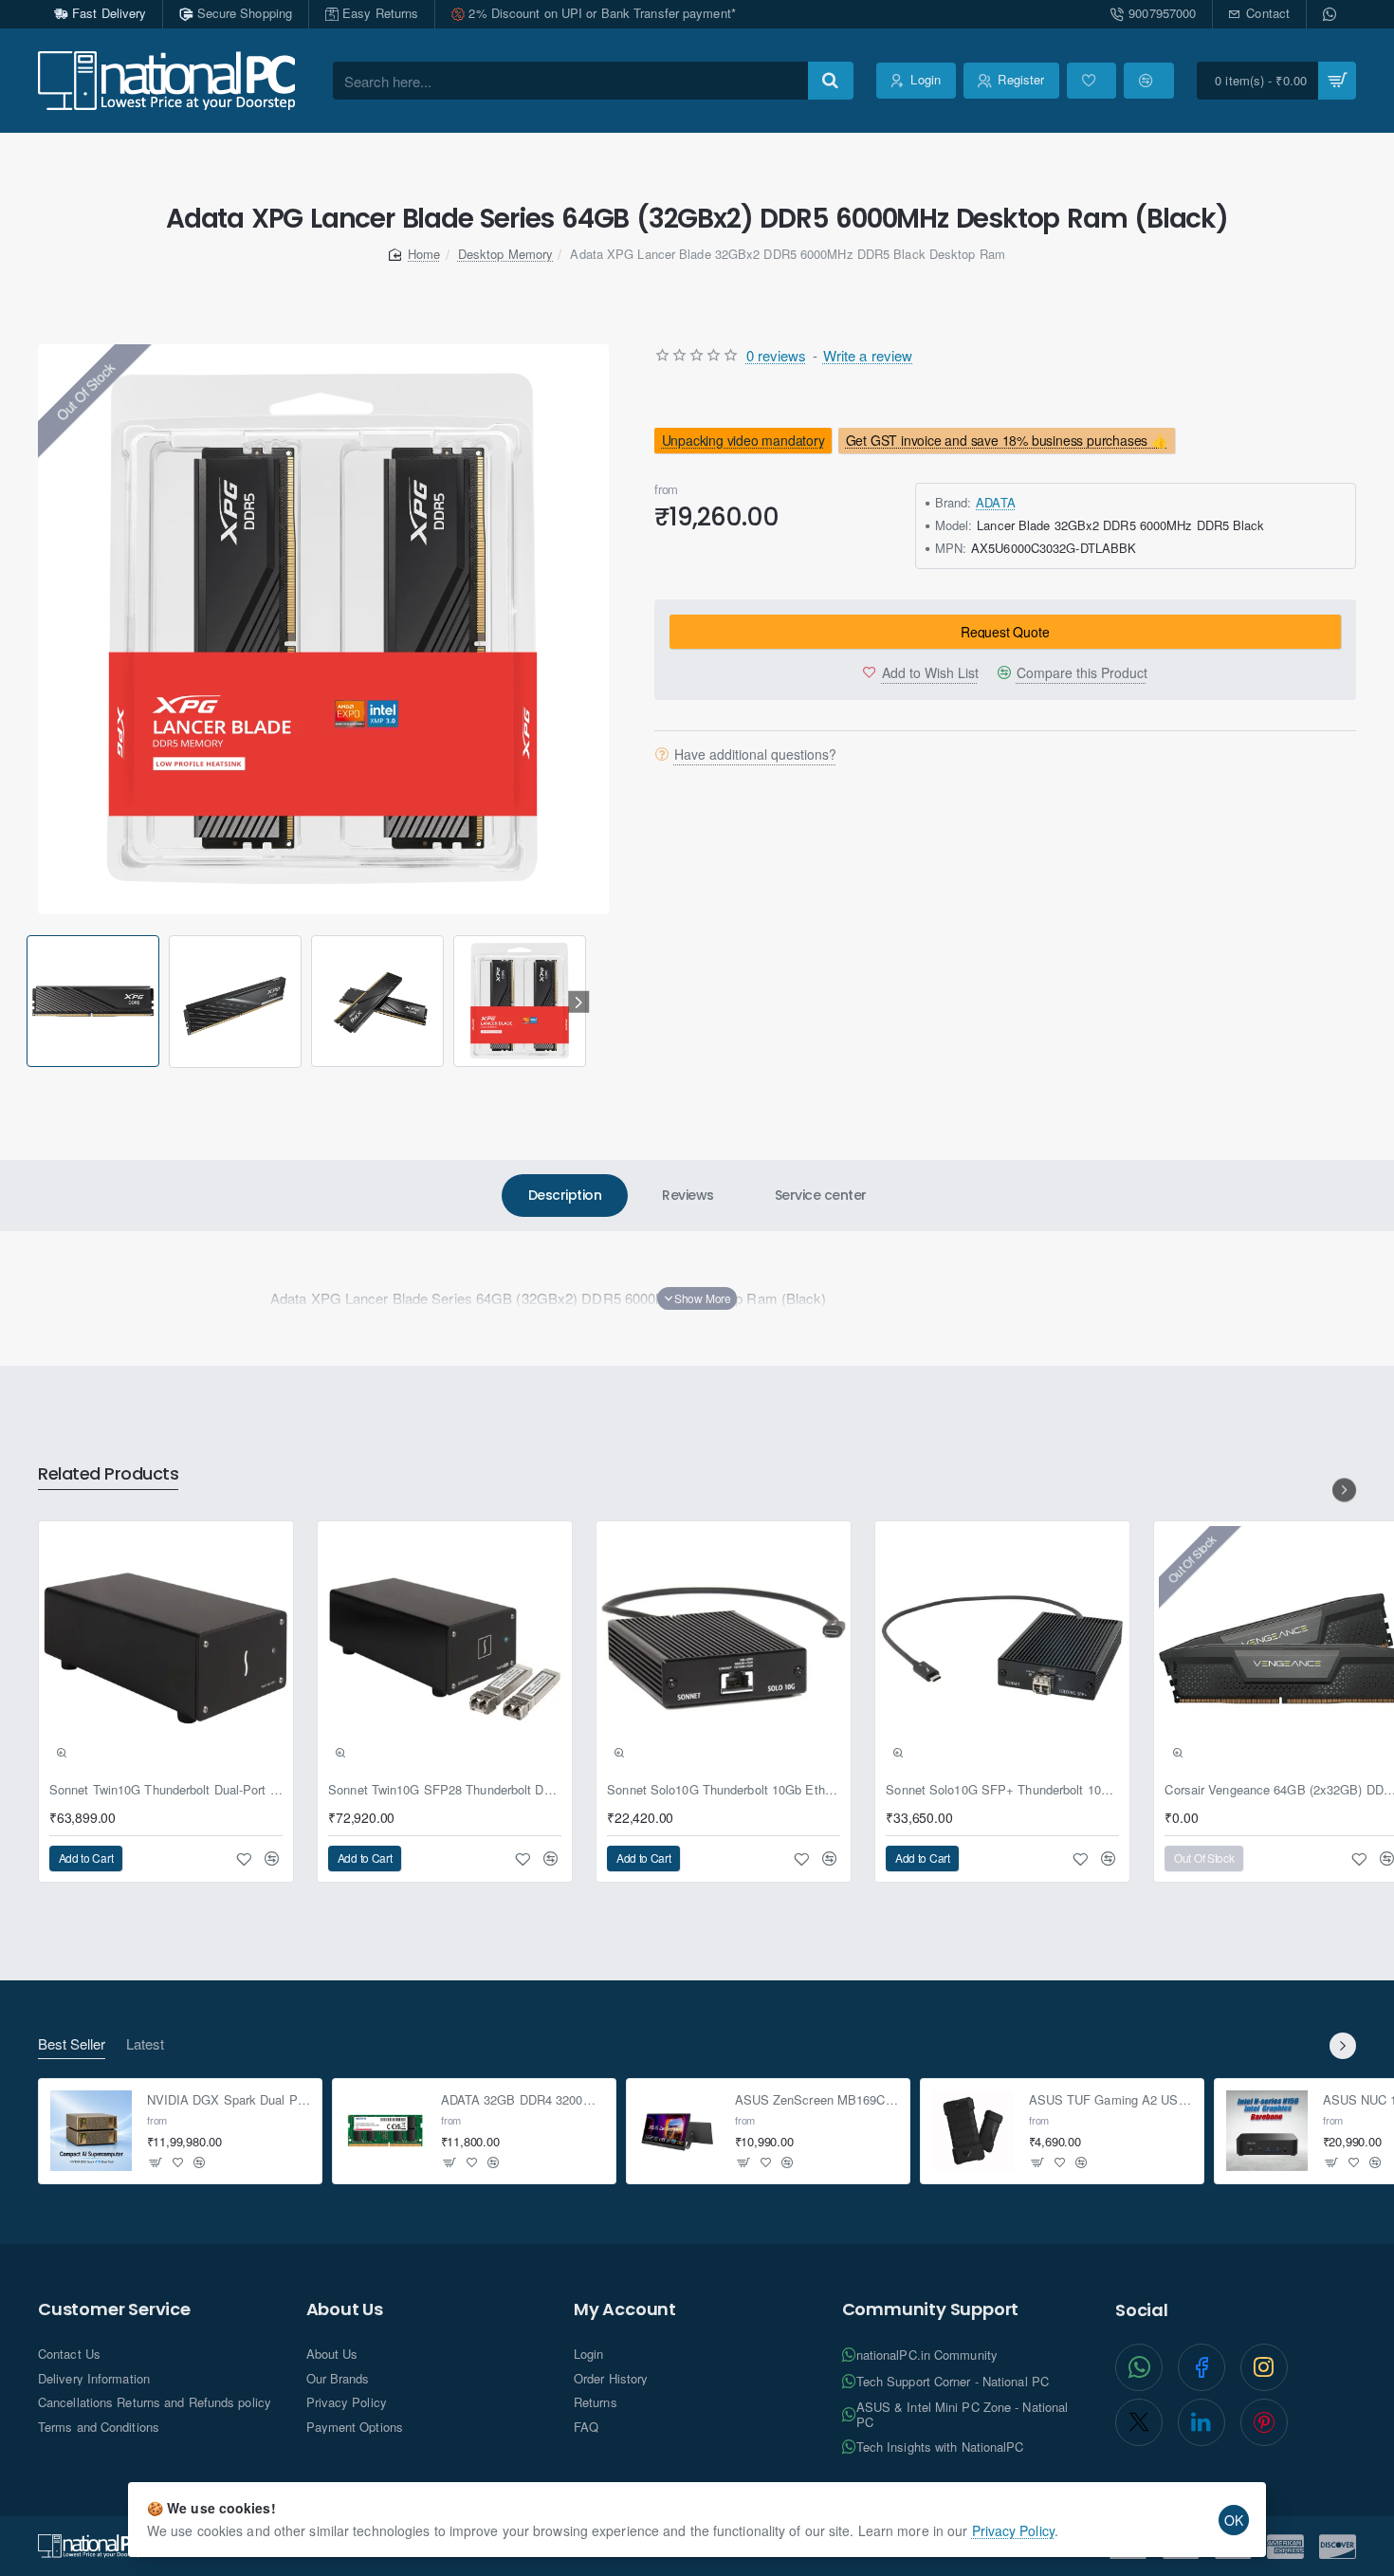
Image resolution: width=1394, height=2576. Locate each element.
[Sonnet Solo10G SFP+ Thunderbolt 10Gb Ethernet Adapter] (1002, 1648)
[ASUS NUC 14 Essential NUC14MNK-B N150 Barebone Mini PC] (1267, 2131)
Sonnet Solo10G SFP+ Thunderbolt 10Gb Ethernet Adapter (1002, 1790)
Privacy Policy (1013, 2530)
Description (565, 1195)
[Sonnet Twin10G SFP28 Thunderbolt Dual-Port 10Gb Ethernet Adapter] (445, 1648)
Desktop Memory (505, 254)
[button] (30, 1001)
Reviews (688, 1195)
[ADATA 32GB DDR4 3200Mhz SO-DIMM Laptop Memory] (385, 2131)
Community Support (931, 2309)
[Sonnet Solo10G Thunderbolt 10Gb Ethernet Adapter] (724, 1648)
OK (1234, 2520)
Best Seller (72, 2044)
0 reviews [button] (777, 355)
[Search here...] (831, 81)
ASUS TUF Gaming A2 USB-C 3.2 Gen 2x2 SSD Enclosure (1111, 2100)
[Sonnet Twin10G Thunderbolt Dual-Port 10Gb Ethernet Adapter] (166, 1648)
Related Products (108, 1474)
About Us (345, 2309)
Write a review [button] (868, 355)
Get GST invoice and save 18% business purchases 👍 (1007, 440)
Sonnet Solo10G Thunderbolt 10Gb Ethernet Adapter (724, 1790)
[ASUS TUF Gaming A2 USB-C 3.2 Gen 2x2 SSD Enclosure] (973, 2131)
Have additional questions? (755, 754)
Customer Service (114, 2309)
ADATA (996, 502)
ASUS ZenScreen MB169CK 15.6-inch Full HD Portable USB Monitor (817, 2100)
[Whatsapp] (1331, 14)
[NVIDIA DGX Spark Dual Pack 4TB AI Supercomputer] (91, 2131)
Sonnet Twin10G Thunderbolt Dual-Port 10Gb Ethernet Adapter (166, 1790)
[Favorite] (1091, 81)
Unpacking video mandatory (743, 440)
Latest (145, 2044)
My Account (625, 2309)
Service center (821, 1195)
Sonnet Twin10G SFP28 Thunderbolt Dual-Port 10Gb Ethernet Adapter (445, 1790)
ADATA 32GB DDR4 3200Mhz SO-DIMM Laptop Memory (523, 2100)
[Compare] (1148, 81)
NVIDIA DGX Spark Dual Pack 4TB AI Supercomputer (229, 2100)
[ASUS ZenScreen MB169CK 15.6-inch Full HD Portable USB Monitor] (679, 2131)
